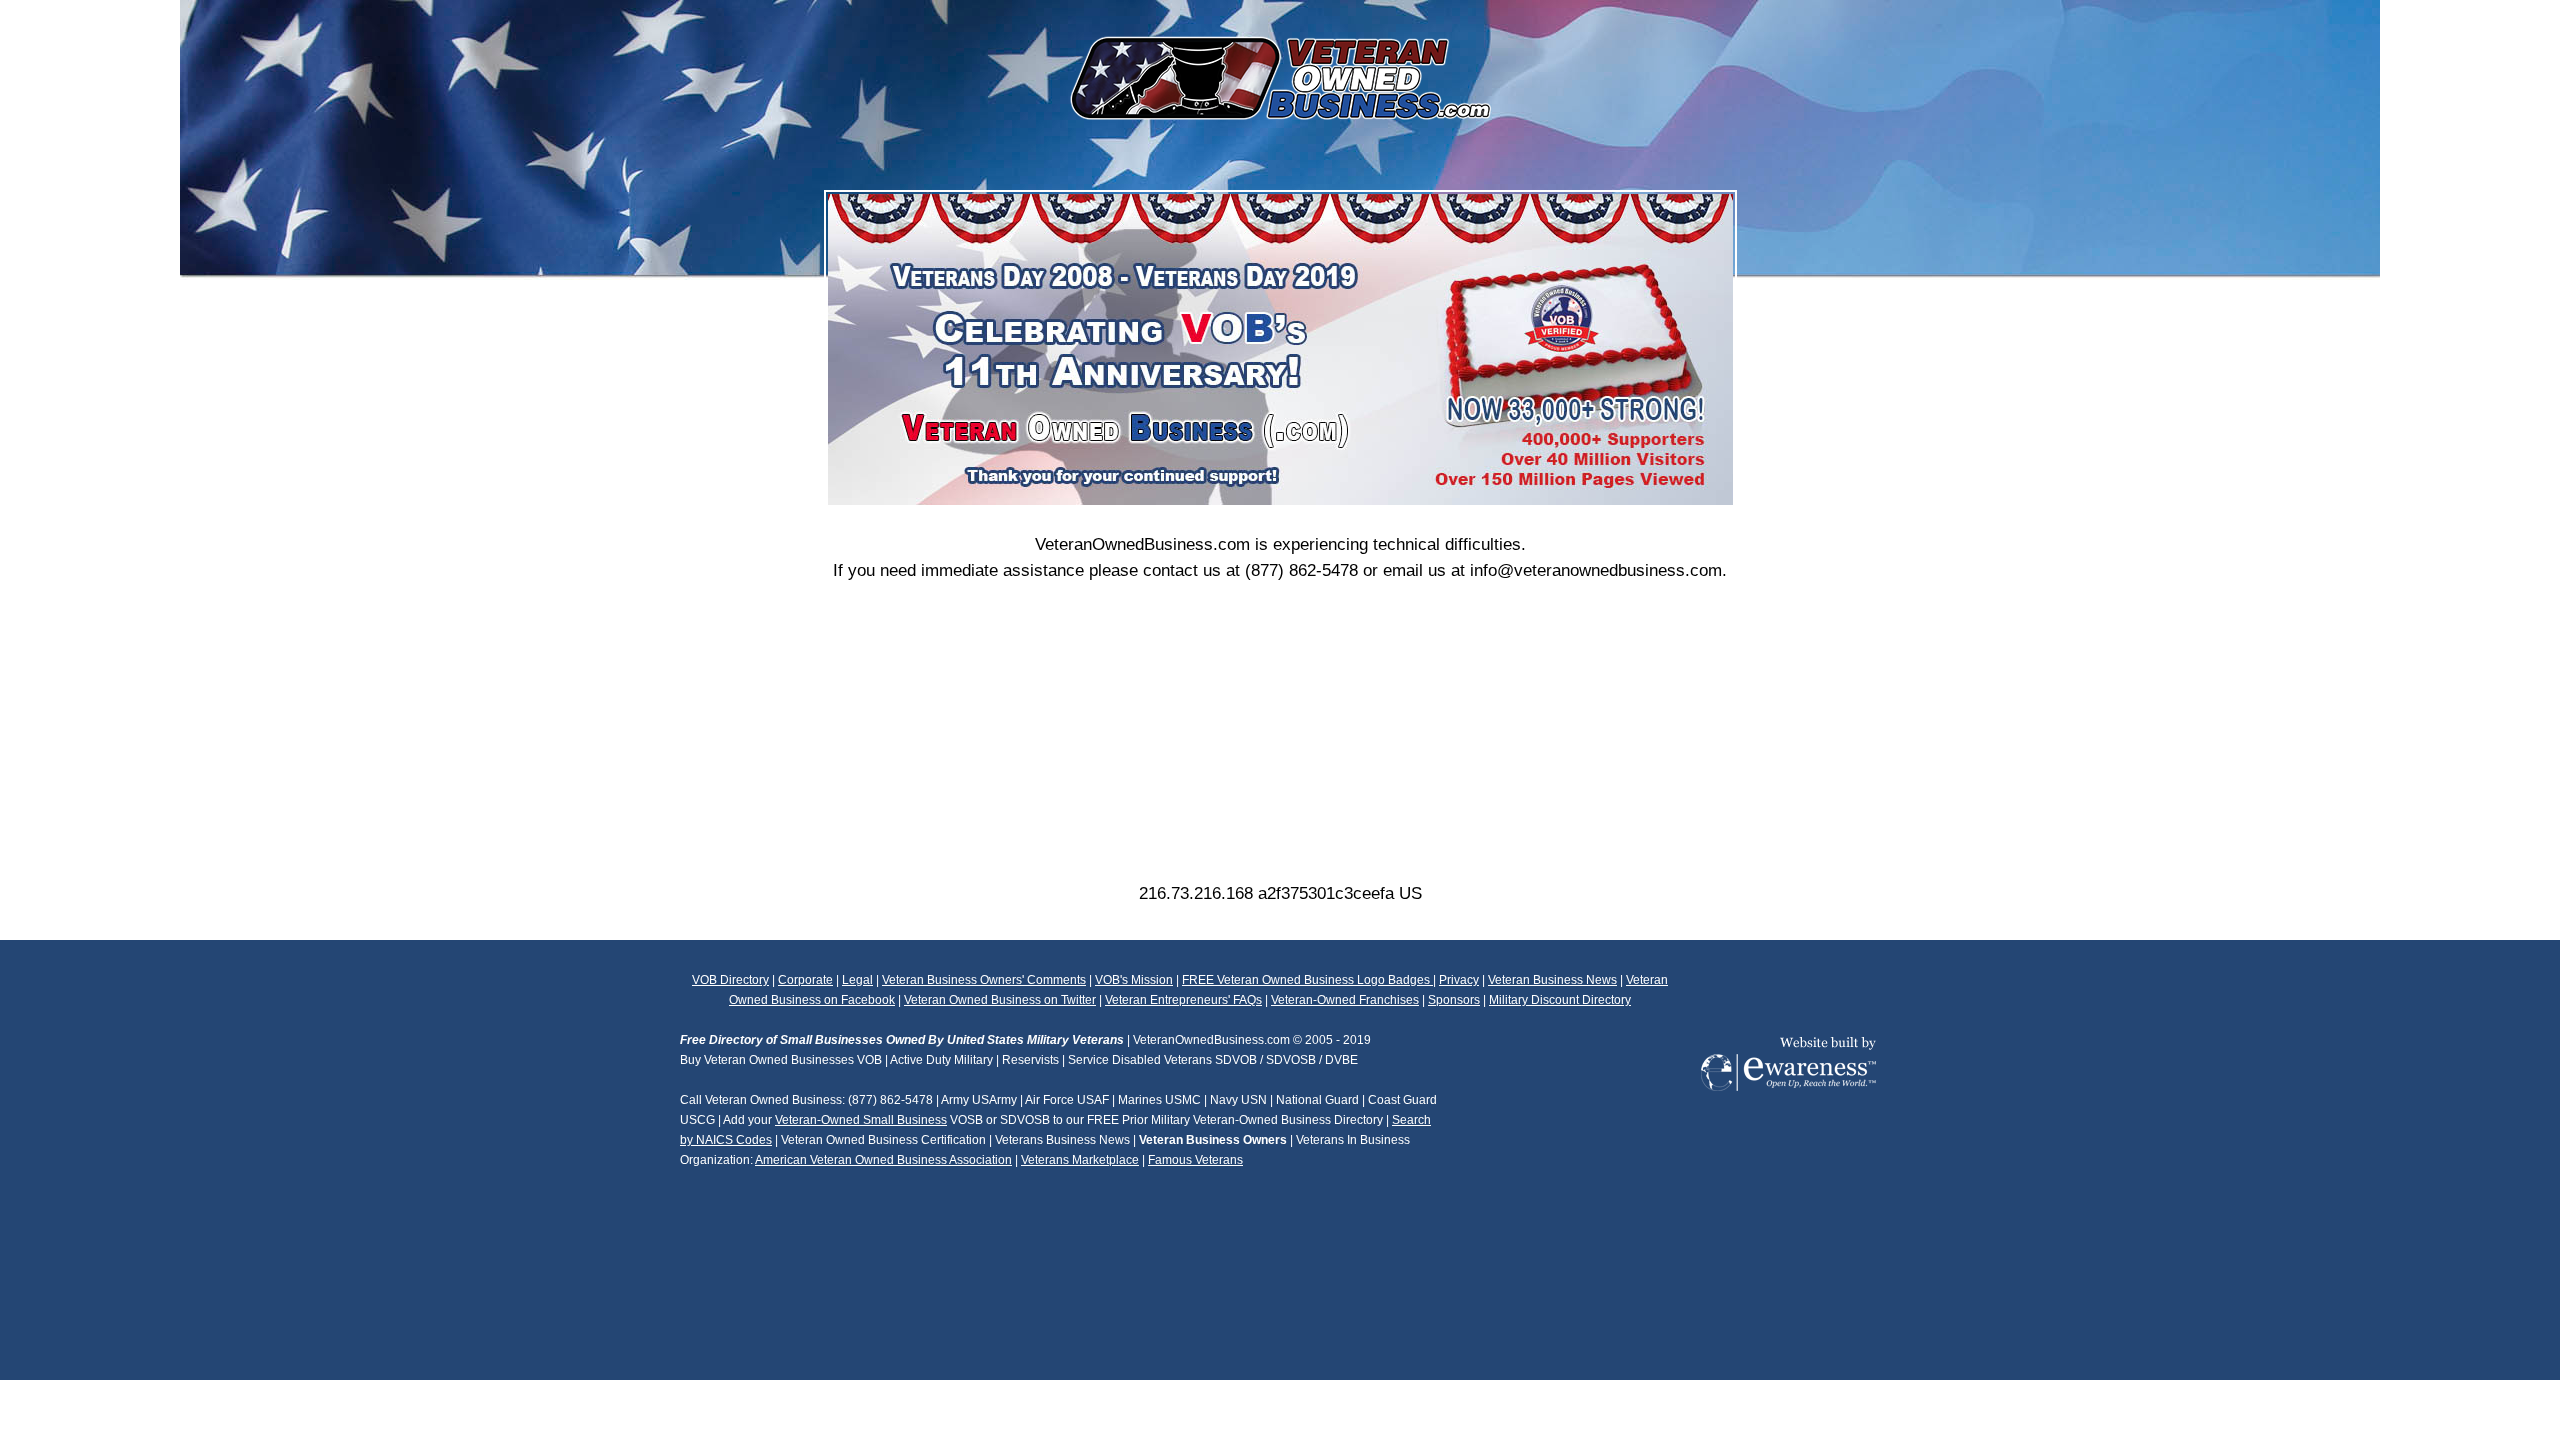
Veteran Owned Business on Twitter (1000, 1000)
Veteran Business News (1552, 980)
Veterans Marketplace (1080, 1160)
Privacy (1459, 980)
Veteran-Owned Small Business (861, 1120)
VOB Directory (730, 980)
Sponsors (1454, 1000)
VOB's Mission (1134, 980)
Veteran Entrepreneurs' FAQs (1183, 1000)
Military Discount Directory (1560, 1000)
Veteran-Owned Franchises (1345, 1000)
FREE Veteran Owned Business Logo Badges (1307, 980)
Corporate (805, 980)
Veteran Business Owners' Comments (984, 980)
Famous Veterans (1195, 1160)
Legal (857, 980)
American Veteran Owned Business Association (883, 1160)
